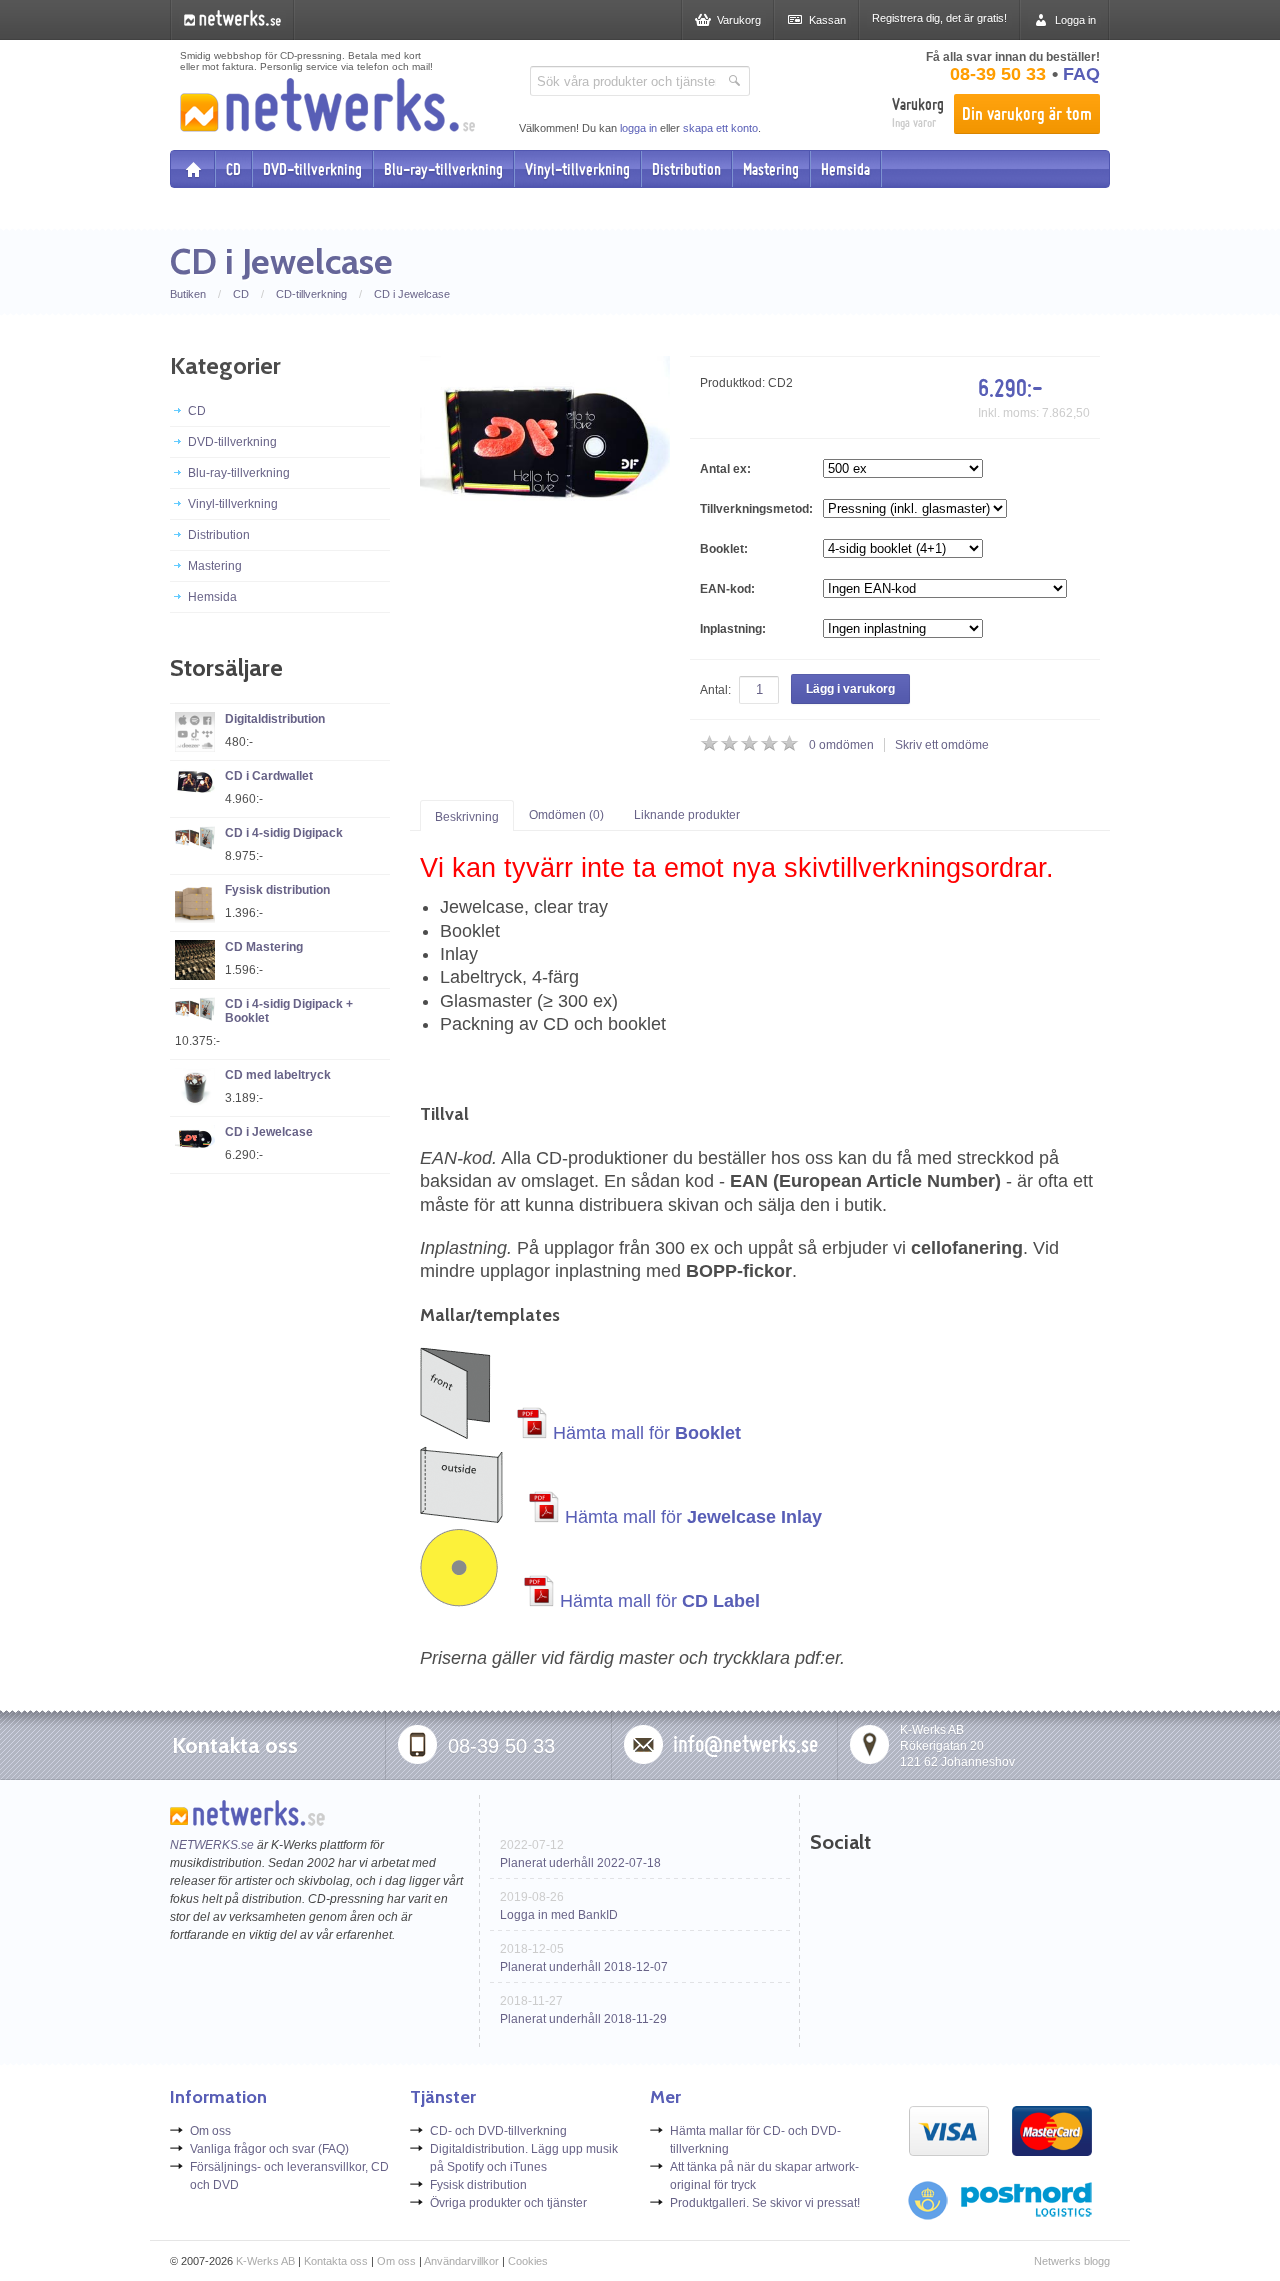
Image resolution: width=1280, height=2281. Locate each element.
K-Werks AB (265, 2261)
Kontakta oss (336, 2261)
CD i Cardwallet (269, 776)
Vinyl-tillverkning (577, 169)
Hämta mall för (644, 1433)
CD (233, 169)
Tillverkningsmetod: (756, 509)
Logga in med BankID (559, 1915)
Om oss (210, 2131)
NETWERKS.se (212, 1845)
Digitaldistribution (275, 719)
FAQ (1081, 74)
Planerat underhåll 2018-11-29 (583, 2019)
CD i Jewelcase (412, 294)
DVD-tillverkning (312, 169)
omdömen (841, 745)
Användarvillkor (461, 2261)
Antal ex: (725, 469)
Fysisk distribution (277, 890)
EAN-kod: (727, 589)
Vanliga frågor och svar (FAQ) (269, 2149)
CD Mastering (264, 947)
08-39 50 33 (998, 74)
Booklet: (724, 549)
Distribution (686, 169)
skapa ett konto (720, 128)
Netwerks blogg (1072, 2261)
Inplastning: (733, 629)
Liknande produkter (687, 815)
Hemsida (845, 169)
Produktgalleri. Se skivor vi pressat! (765, 2203)
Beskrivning (467, 817)
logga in (638, 128)
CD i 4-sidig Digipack (284, 833)
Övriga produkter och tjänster (508, 2203)
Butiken (188, 294)
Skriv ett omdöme (942, 745)
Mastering (771, 169)
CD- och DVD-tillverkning (498, 2131)
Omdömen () (566, 815)
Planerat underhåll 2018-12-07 (584, 1967)
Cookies (528, 2261)
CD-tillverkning (311, 294)
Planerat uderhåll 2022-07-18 (580, 1863)
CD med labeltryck (278, 1075)
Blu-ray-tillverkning (443, 169)
